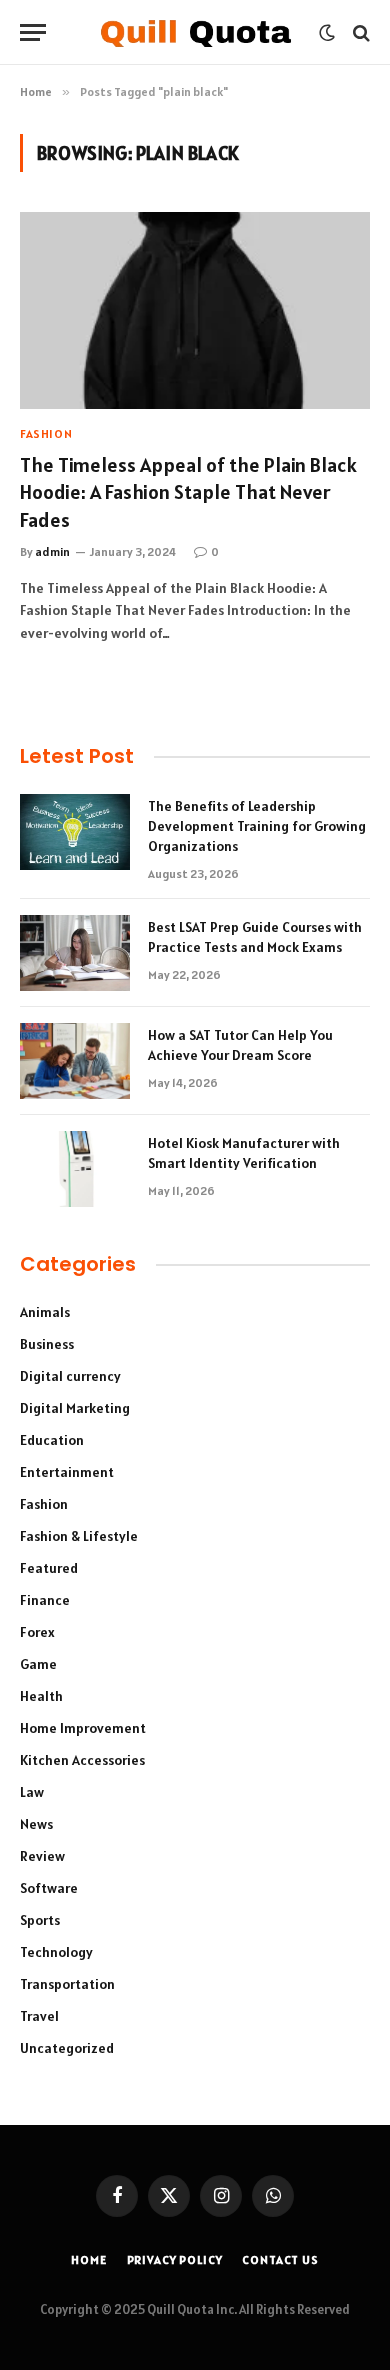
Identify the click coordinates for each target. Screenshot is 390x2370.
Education (52, 1440)
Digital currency (70, 1376)
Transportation (67, 1984)
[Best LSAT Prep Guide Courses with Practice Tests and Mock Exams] (75, 953)
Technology (56, 1952)
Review (42, 1856)
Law (32, 1792)
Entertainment (67, 1472)
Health (41, 1696)
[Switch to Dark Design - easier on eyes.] (327, 33)
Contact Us (280, 2259)
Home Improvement (83, 1728)
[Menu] (33, 32)
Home (88, 2259)
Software (49, 1888)
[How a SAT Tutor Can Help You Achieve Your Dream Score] (75, 1061)
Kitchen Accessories (82, 1760)
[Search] (359, 32)
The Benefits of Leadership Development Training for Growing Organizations (257, 826)
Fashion (44, 1504)
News (36, 1824)
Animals (45, 1312)
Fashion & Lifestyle (79, 1536)
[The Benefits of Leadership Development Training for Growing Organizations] (75, 832)
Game (38, 1664)
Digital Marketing (75, 1408)
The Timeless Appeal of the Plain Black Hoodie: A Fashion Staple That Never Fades (188, 492)
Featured (49, 1568)
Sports (40, 1920)
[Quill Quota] (195, 32)
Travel (39, 2016)
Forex (37, 1632)
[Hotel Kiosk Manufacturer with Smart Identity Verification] (75, 1169)
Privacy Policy (175, 2259)
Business (47, 1344)
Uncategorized (67, 2048)
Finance (45, 1600)
